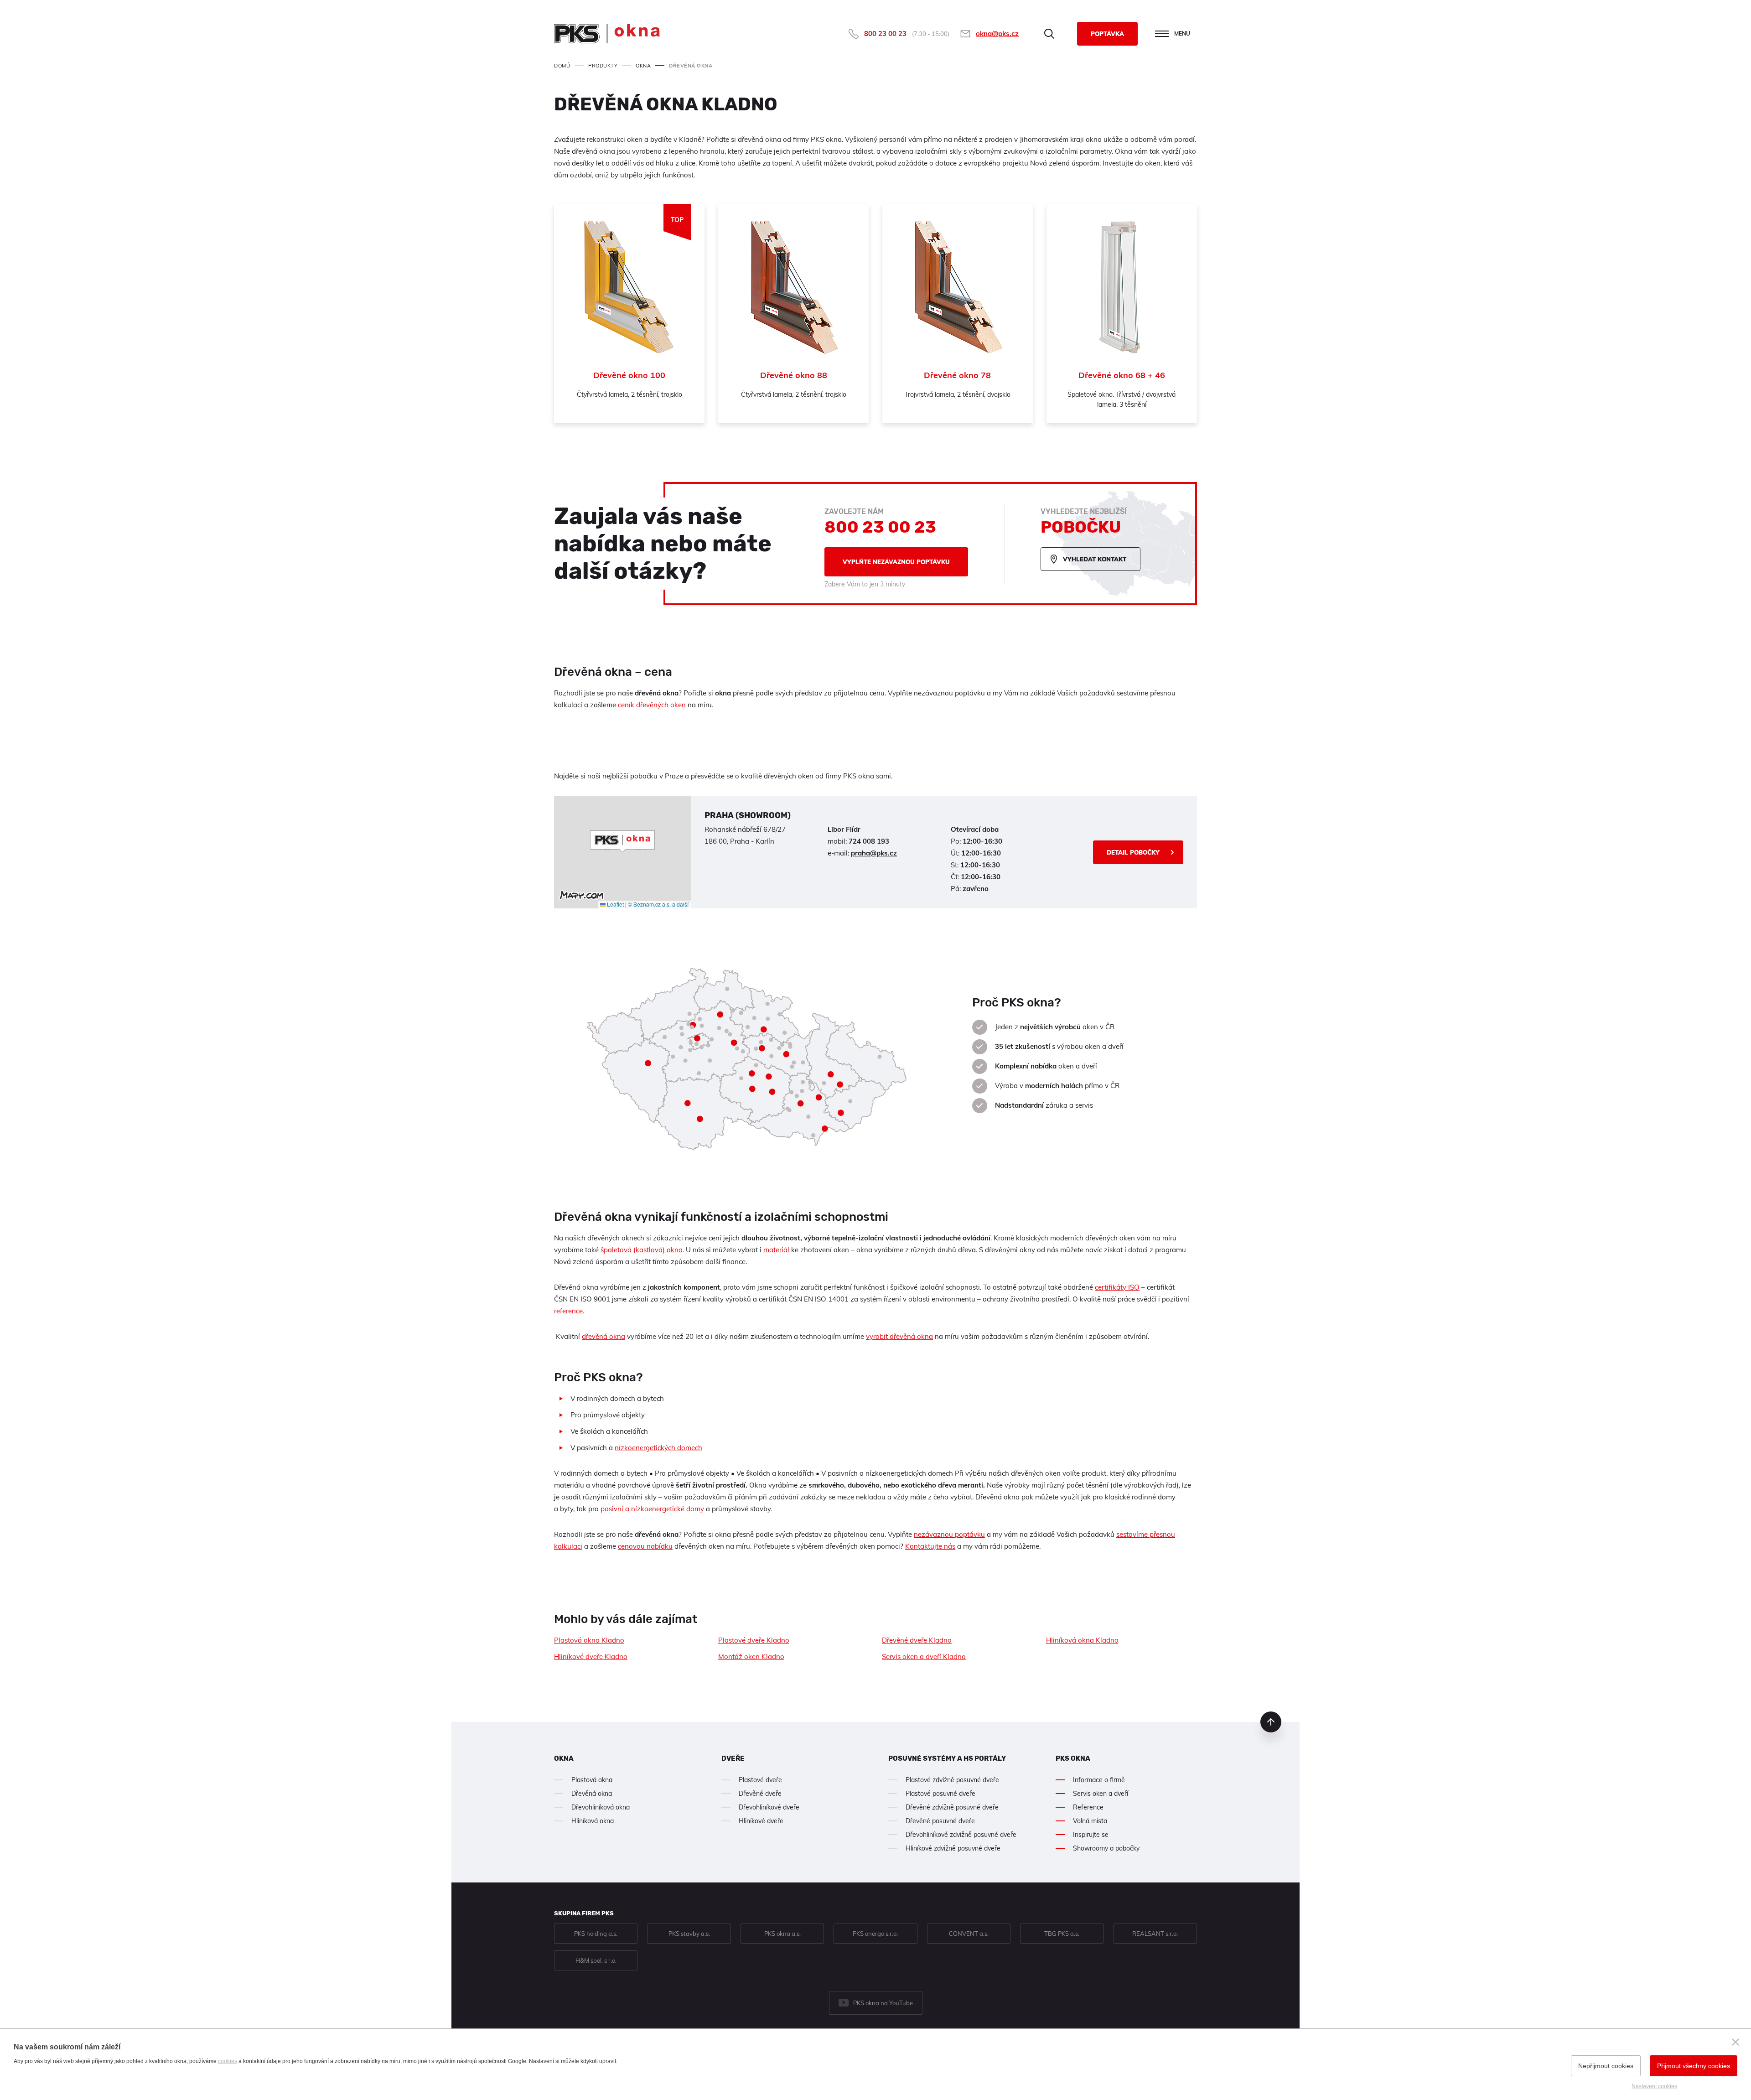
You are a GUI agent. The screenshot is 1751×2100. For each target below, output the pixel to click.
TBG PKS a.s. (1062, 1934)
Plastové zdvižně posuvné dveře (952, 1780)
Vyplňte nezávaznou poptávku (896, 562)
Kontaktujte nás (930, 1546)
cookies (228, 2061)
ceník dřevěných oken (652, 705)
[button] (622, 841)
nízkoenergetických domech (658, 1448)
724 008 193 (869, 841)
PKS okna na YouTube (883, 2003)
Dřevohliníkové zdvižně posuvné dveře (961, 1835)
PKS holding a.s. (596, 1934)
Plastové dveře (760, 1780)
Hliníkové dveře (761, 1821)
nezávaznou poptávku (949, 1534)
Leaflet (615, 904)
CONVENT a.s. (969, 1934)
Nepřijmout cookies (1606, 2066)
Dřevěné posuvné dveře (940, 1821)
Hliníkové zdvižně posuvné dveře (953, 1848)
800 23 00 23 (885, 34)
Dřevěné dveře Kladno (917, 1640)
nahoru (1271, 1722)
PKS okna (1073, 1758)
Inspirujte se (1091, 1835)
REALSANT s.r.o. (1155, 1934)
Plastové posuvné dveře (940, 1794)
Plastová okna (592, 1780)
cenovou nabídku (645, 1546)
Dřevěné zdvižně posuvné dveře (952, 1807)
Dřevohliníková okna (601, 1807)
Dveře (733, 1758)
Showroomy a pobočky (1106, 1848)
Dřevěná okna (592, 1794)
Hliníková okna (593, 1821)
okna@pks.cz (997, 34)
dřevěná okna (604, 1336)
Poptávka (1107, 34)
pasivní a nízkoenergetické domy (652, 1509)
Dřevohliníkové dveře (769, 1807)
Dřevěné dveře (760, 1794)
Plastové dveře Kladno (754, 1640)
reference (568, 1311)
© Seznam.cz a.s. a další (658, 904)
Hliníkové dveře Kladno (591, 1657)
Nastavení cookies (1654, 2086)
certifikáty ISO (1117, 1287)
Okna (564, 1758)
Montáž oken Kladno (751, 1657)
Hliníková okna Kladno (1082, 1640)
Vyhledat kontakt (1095, 559)
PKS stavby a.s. (689, 1934)
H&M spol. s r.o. (596, 1960)
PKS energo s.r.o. (875, 1934)
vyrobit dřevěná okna (899, 1336)
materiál (776, 1250)
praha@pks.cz (874, 853)
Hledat (1049, 34)
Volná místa (1090, 1821)
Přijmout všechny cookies (1694, 2066)
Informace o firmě (1099, 1780)
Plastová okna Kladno (589, 1640)
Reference (1088, 1807)
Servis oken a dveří (1101, 1794)
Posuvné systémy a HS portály (947, 1758)
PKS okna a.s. (782, 1934)
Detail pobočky (1133, 852)
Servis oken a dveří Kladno (924, 1657)
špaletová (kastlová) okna (642, 1250)
